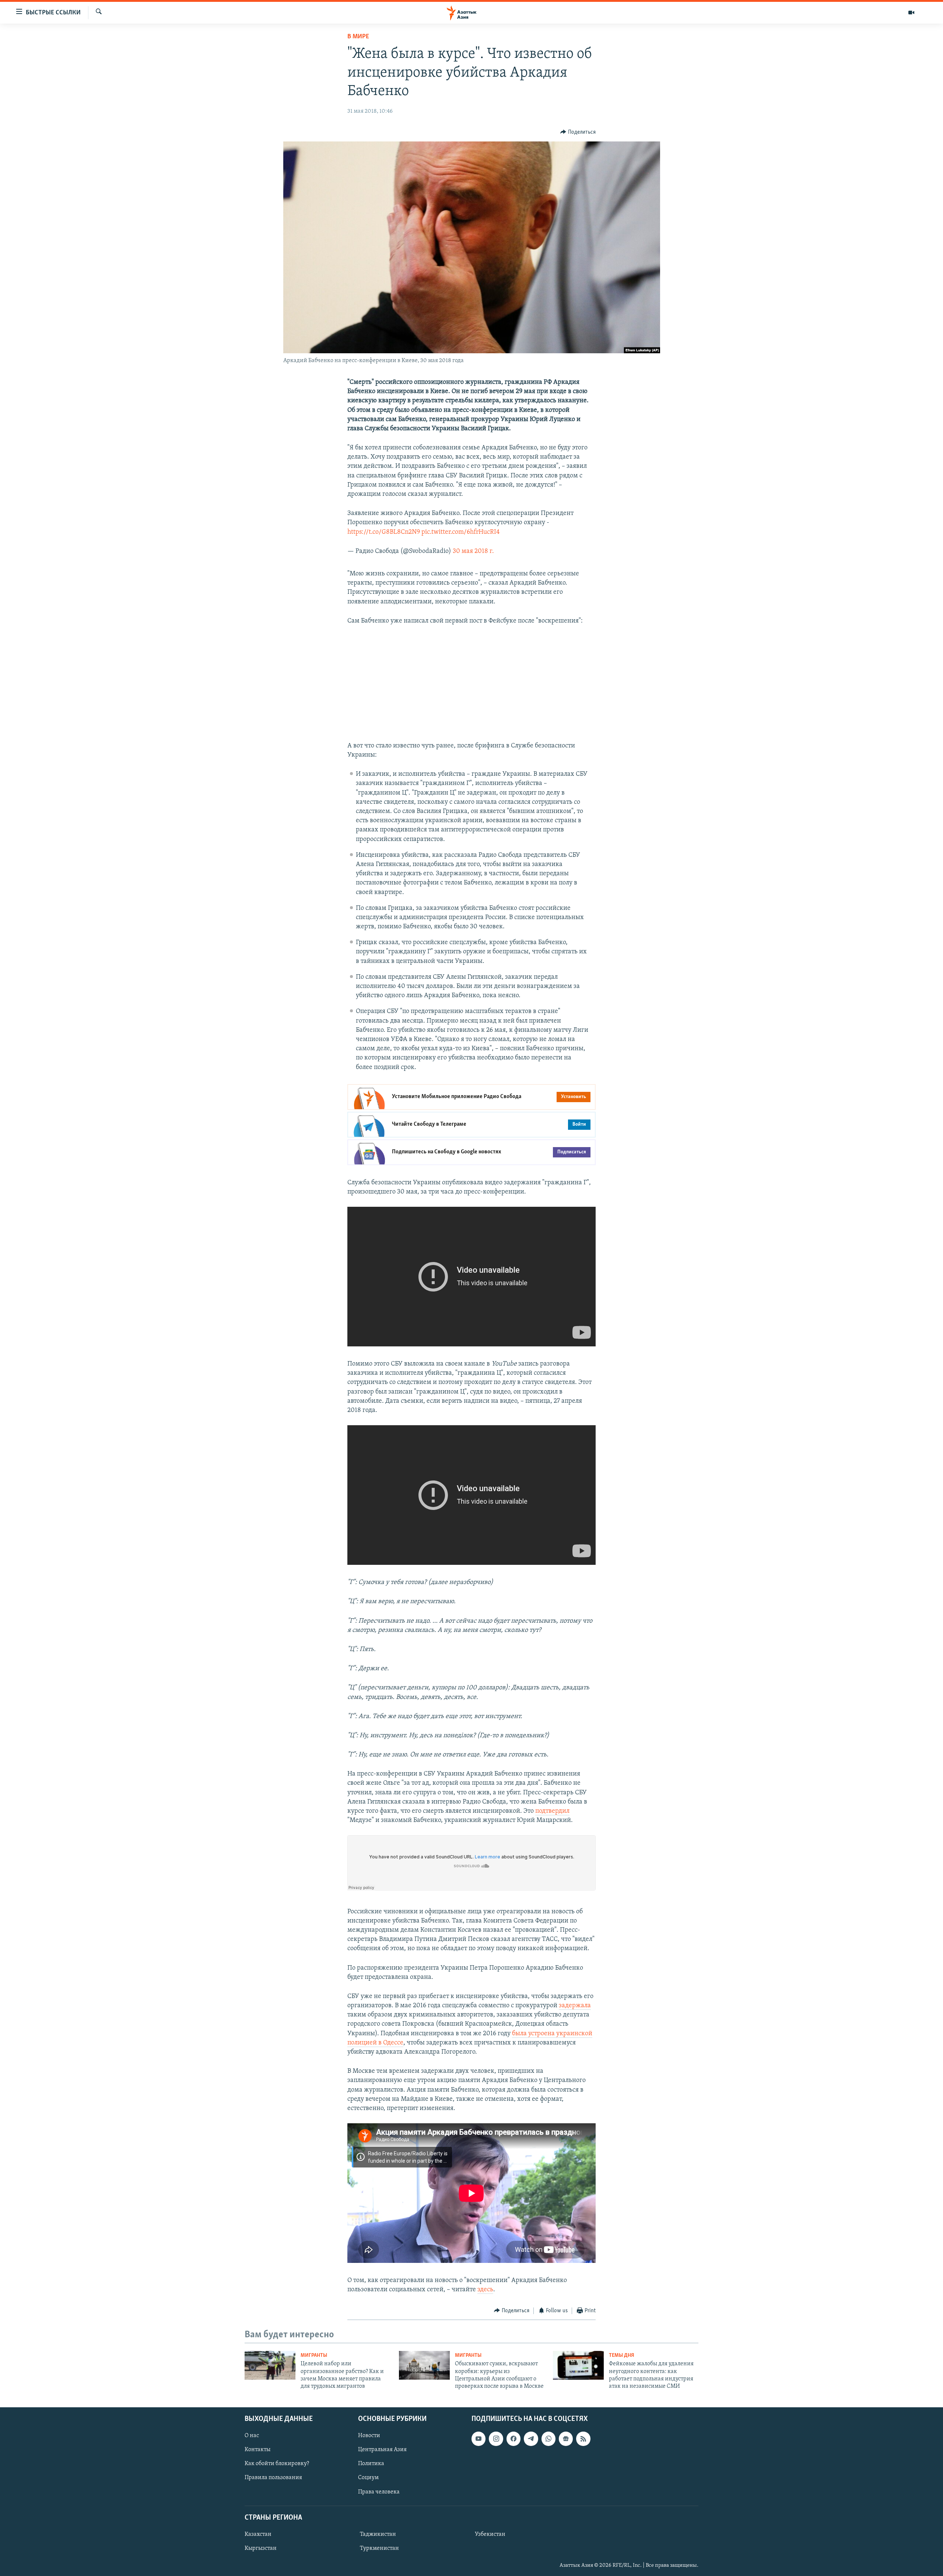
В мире (358, 37)
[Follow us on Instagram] (496, 2439)
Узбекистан (490, 2534)
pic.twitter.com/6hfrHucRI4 (461, 532)
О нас (252, 2436)
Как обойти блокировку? (277, 2464)
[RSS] (583, 2439)
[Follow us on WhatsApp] (548, 2439)
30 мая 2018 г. (473, 551)
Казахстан (258, 2534)
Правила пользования (273, 2478)
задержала (575, 2006)
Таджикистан (378, 2534)
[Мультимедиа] (911, 13)
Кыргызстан (261, 2548)
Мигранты (314, 2356)
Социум (368, 2478)
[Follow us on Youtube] (478, 2439)
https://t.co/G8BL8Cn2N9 (384, 532)
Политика (371, 2464)
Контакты (257, 2450)
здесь (485, 2290)
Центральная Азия (382, 2450)
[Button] (578, 132)
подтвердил (552, 1811)
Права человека (379, 2492)
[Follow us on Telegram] (531, 2439)
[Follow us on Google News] (566, 2439)
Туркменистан (379, 2548)
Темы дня (622, 2356)
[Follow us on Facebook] (513, 2439)
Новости (369, 2436)
